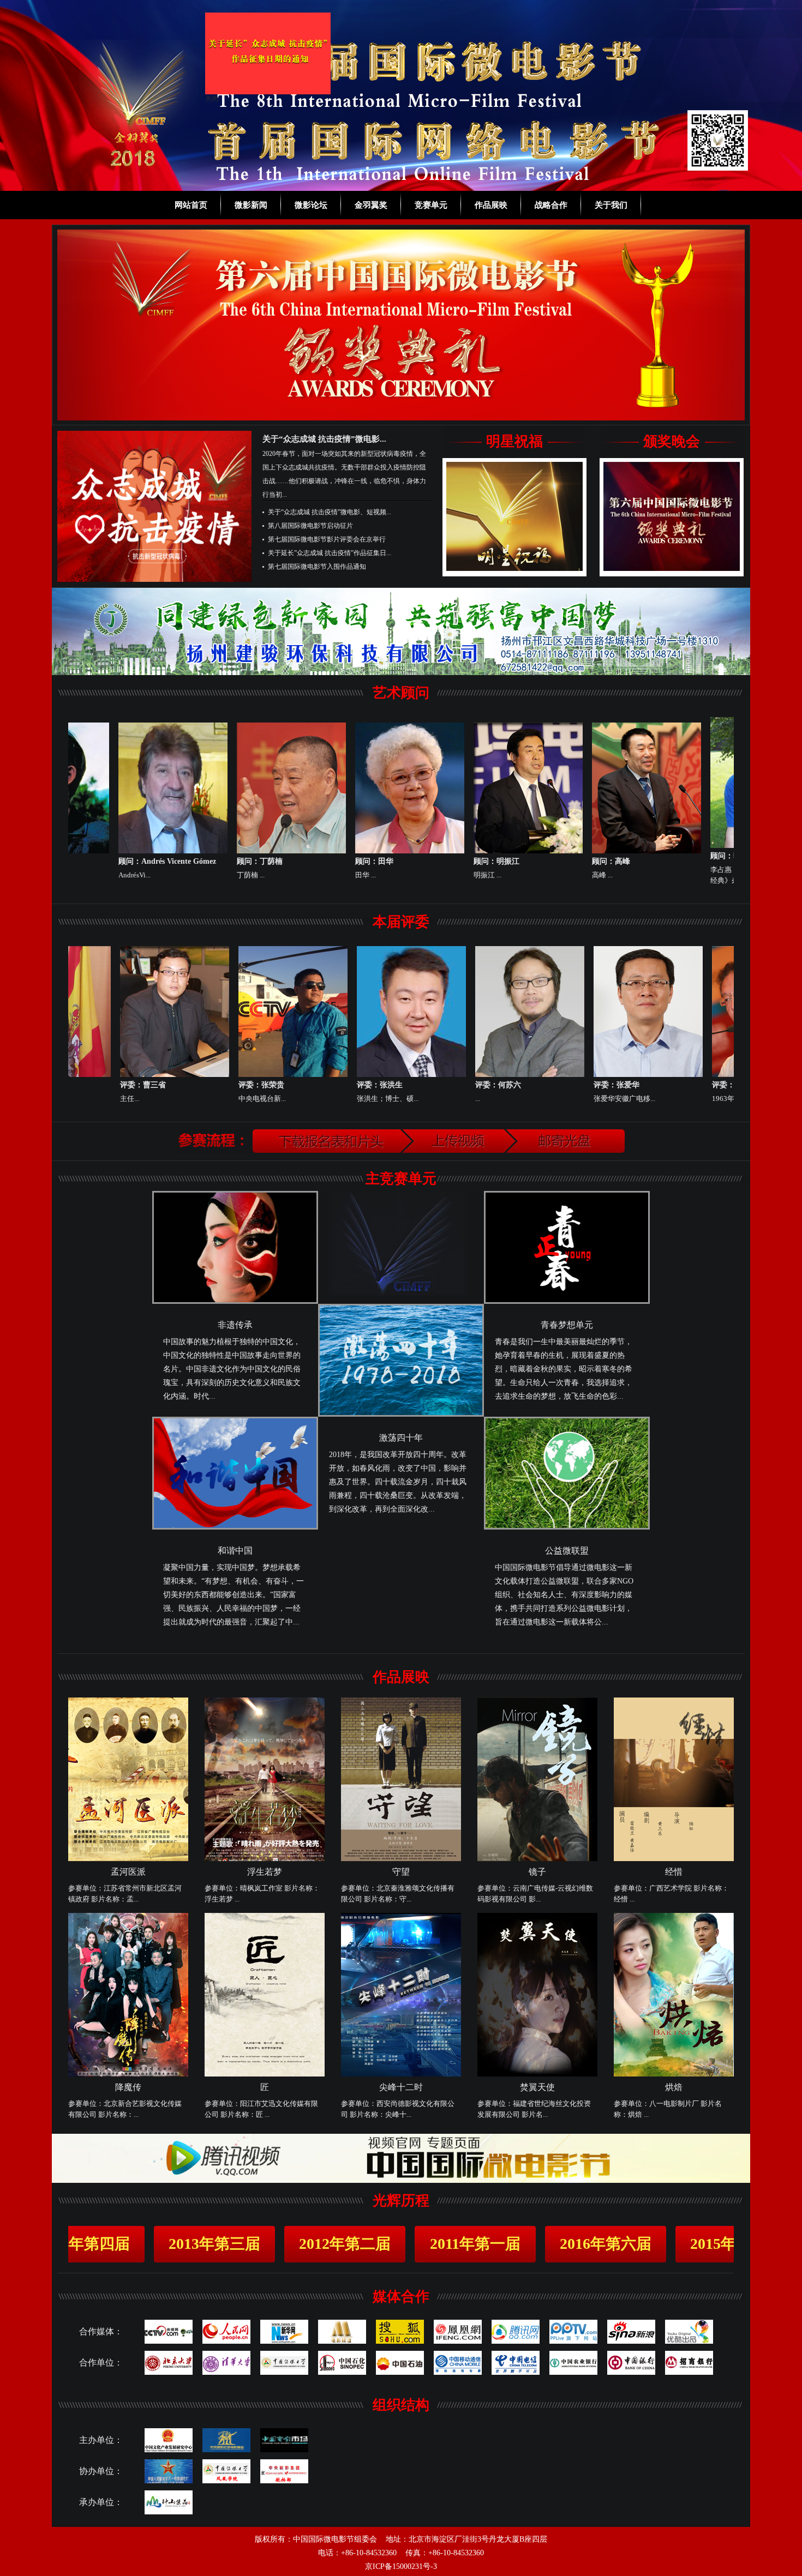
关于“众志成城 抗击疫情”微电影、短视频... (330, 512)
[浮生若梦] (265, 1859)
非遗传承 (235, 1325)
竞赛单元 (431, 205)
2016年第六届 (501, 2244)
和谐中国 (235, 1551)
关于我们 (611, 205)
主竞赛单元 (401, 1179)
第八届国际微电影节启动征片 (310, 526)
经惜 (674, 1872)
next (714, 323)
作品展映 (491, 205)
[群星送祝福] (514, 569)
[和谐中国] (235, 1527)
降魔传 (128, 2087)
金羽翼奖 (371, 205)
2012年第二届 (240, 2244)
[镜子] (537, 1859)
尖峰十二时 (401, 2087)
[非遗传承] (235, 1302)
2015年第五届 (631, 2244)
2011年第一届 (370, 2244)
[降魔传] (128, 2074)
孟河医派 (128, 1872)
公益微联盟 (567, 1551)
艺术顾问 (401, 693)
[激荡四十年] (401, 1415)
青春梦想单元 (567, 1325)
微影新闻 (251, 205)
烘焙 (674, 2087)
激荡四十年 (401, 1438)
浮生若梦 (265, 1872)
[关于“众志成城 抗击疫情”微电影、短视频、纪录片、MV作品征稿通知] (154, 580)
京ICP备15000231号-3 (401, 2566)
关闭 (27, 322)
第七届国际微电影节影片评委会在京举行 (327, 539)
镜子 (537, 1872)
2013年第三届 (110, 2244)
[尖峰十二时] (401, 2074)
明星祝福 (514, 441)
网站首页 (191, 205)
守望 (401, 1872)
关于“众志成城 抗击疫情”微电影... (324, 439)
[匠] (265, 2074)
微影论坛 (311, 205)
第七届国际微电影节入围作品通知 (317, 567)
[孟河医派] (128, 1859)
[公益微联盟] (567, 1527)
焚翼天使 (537, 2087)
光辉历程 (401, 2201)
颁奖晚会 (672, 441)
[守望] (401, 1859)
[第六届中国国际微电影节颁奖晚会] (672, 569)
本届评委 (401, 922)
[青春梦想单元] (567, 1302)
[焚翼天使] (537, 2074)
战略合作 (551, 205)
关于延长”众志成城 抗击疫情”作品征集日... (330, 553)
